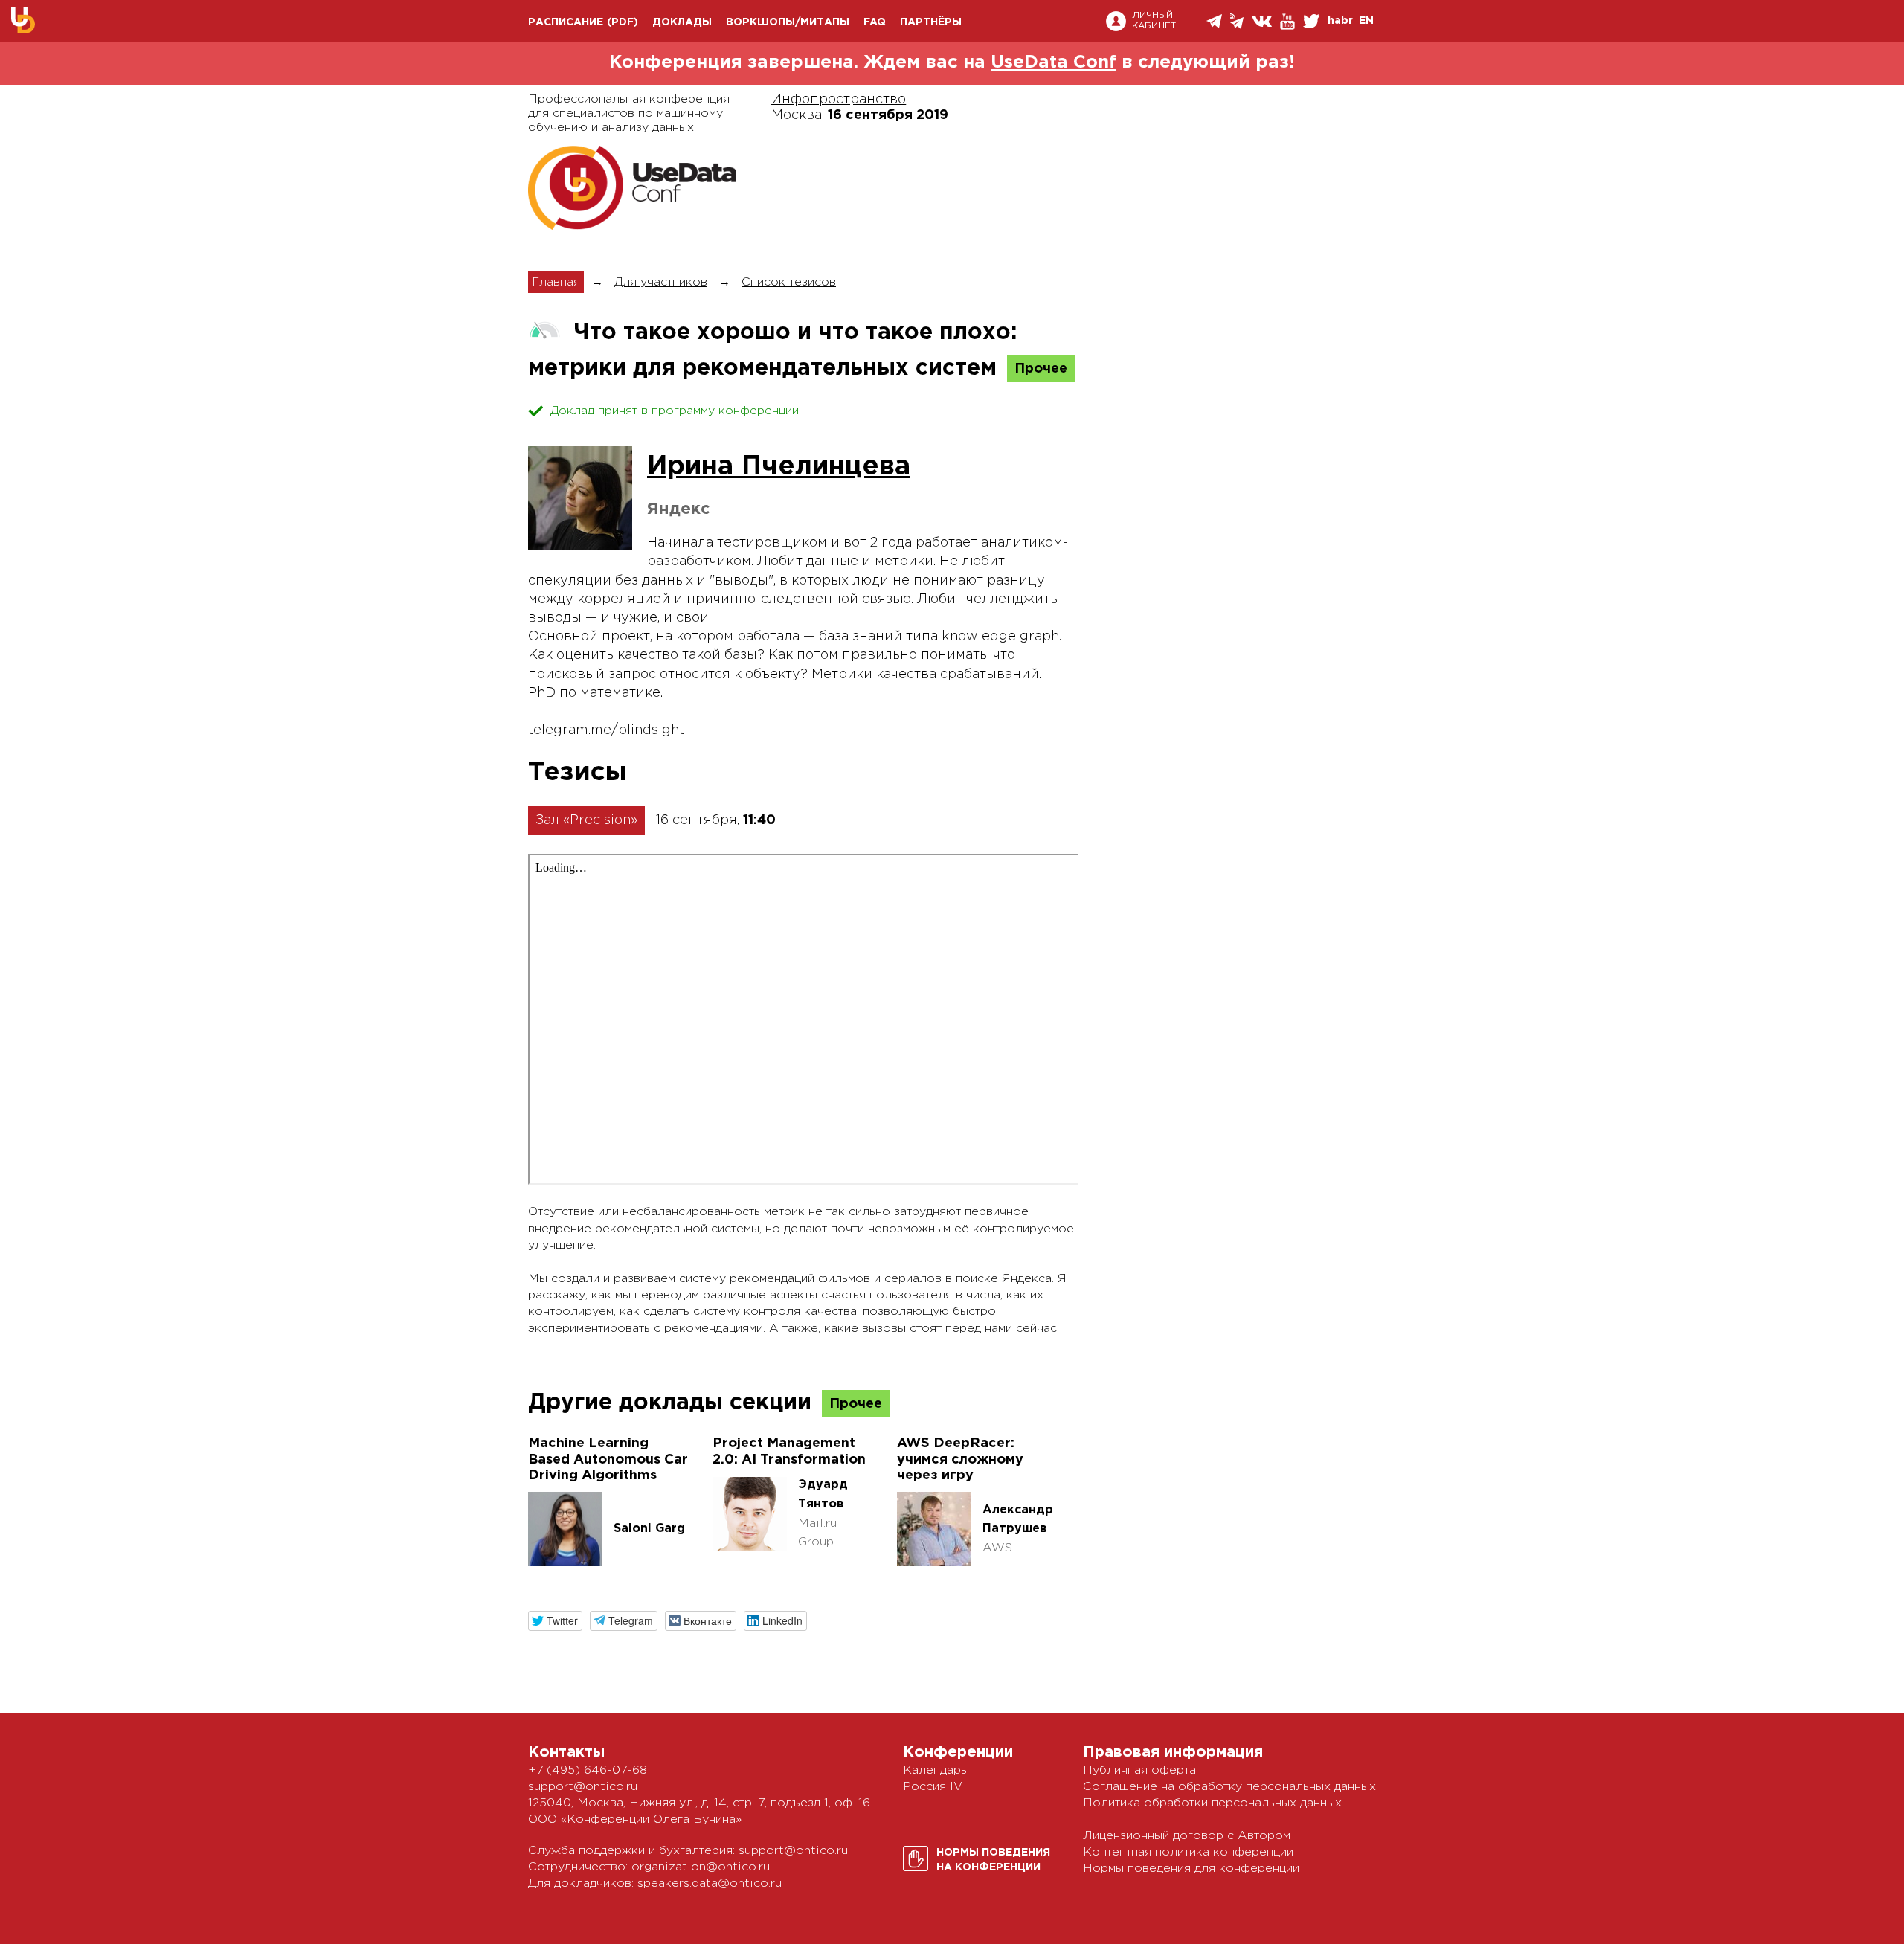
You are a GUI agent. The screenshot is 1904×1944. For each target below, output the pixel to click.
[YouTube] (1289, 22)
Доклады (682, 22)
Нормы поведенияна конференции (993, 1860)
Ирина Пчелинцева (779, 467)
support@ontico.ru (583, 1787)
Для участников (661, 282)
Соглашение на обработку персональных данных (1229, 1787)
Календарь (935, 1770)
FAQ (875, 22)
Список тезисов (789, 282)
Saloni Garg (649, 1529)
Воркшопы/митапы (788, 22)
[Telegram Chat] (1215, 21)
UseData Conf (1054, 62)
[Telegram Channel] (1238, 21)
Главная (556, 282)
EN (1366, 21)
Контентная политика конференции (1188, 1852)
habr (1340, 21)
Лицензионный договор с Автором (1187, 1836)
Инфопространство (839, 100)
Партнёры (931, 22)
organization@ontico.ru (701, 1867)
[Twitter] (1312, 21)
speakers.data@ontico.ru (710, 1883)
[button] (555, 1621)
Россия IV (933, 1787)
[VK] (1263, 21)
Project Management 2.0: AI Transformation (789, 1452)
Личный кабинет (1154, 20)
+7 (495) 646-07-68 (588, 1770)
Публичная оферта (1139, 1770)
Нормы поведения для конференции (1191, 1869)
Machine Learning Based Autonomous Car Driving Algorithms (608, 1459)
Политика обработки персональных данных (1212, 1803)
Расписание (566, 22)
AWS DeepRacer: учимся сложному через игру (960, 1459)
